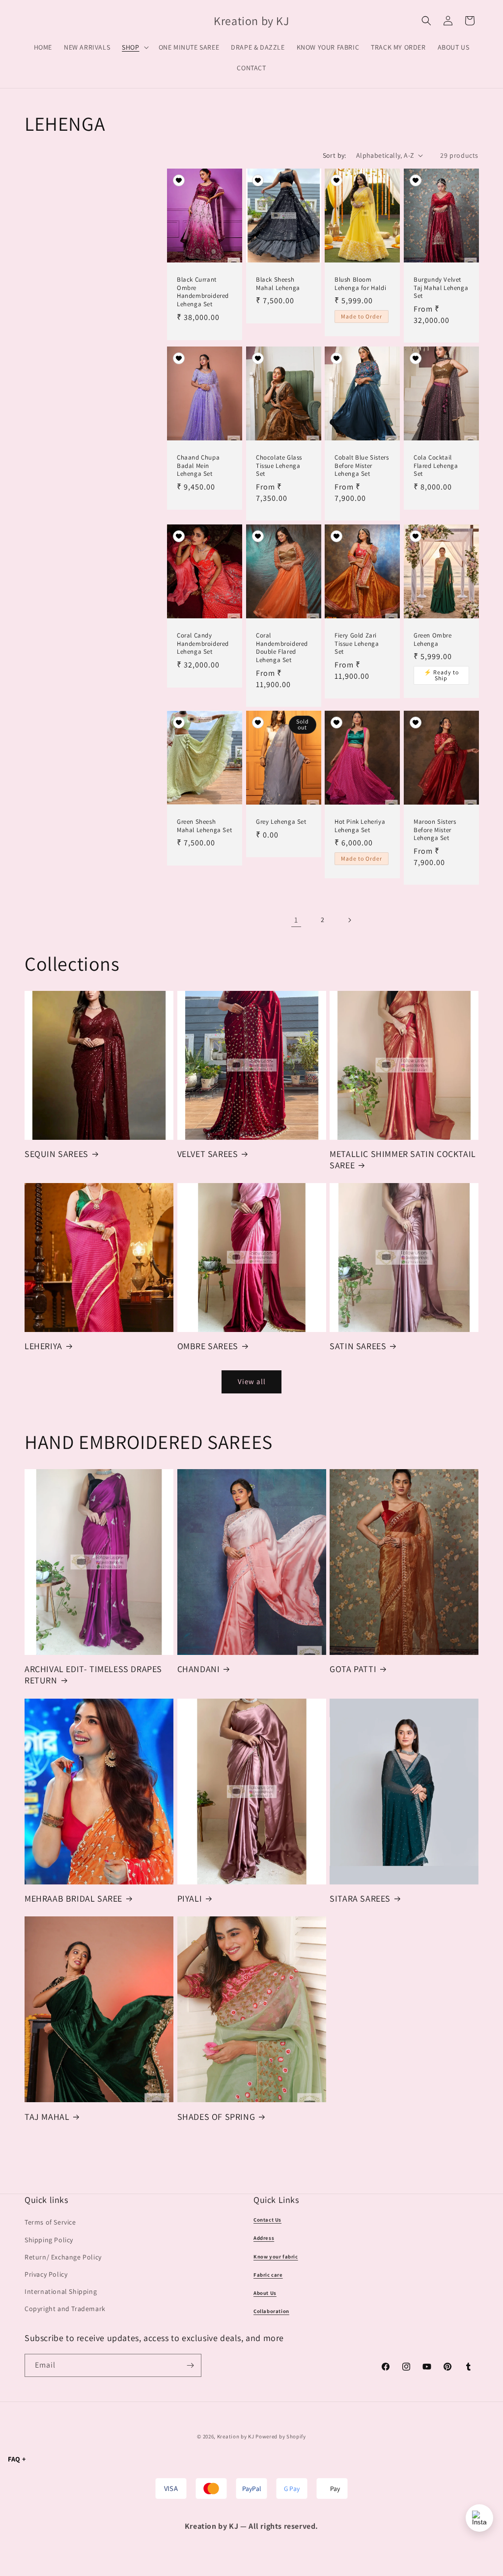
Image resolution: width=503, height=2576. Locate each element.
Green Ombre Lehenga (433, 640)
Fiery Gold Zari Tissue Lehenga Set (357, 644)
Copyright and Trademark (65, 2309)
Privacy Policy (46, 2274)
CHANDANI (199, 1669)
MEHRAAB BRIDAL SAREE (73, 1898)
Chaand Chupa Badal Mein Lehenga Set (198, 466)
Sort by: (335, 155)
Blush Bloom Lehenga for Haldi (360, 284)
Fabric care (268, 2275)
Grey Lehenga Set (281, 822)
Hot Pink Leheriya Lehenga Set (360, 826)
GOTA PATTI (353, 1669)
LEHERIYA (43, 1346)
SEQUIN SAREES (56, 1154)
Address (264, 2238)
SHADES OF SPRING (216, 2117)
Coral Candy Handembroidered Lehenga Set (203, 644)
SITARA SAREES (360, 1898)
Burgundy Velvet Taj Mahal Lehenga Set (441, 288)
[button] (134, 47)
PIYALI (190, 1898)
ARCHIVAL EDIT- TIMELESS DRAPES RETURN (93, 1675)
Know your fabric (276, 2257)
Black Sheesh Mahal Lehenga (278, 284)
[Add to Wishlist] (179, 181)
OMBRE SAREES (208, 1346)
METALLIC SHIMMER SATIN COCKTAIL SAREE (403, 1159)
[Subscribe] (190, 2365)
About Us (265, 2293)
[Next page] (349, 920)
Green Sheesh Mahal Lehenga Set (204, 826)
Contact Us (267, 2220)
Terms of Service (50, 2222)
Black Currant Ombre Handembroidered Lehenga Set (203, 292)
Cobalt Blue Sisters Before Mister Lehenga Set (362, 466)
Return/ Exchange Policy (63, 2257)
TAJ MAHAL (47, 2117)
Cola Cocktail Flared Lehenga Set (436, 466)
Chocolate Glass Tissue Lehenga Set (279, 466)
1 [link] (296, 920)
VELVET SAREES (208, 1154)
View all (252, 1381)
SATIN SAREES (358, 1346)
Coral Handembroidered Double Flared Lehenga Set (282, 648)
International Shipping (61, 2291)
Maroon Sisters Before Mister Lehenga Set (435, 830)
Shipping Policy (49, 2240)
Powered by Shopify (281, 2436)
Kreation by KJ (236, 2436)
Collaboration (271, 2311)
